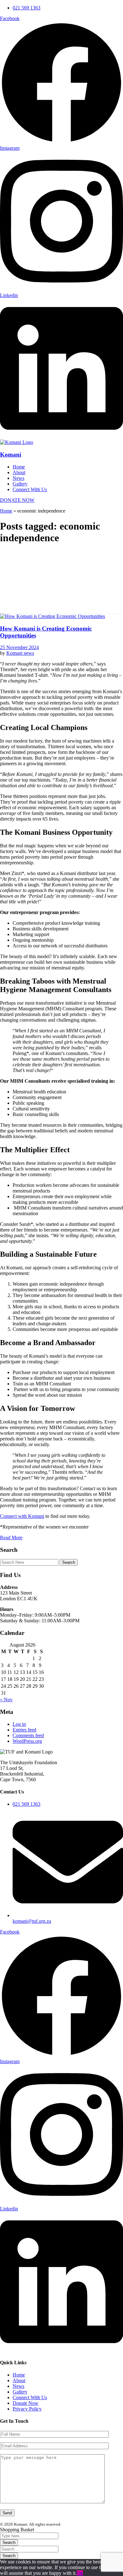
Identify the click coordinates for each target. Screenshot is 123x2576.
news (29, 653)
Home (6, 511)
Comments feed (28, 1735)
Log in (19, 1724)
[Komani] (17, 442)
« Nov (6, 1700)
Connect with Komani (22, 1516)
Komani (11, 455)
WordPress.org (27, 1741)
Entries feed (24, 1730)
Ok (80, 2573)
